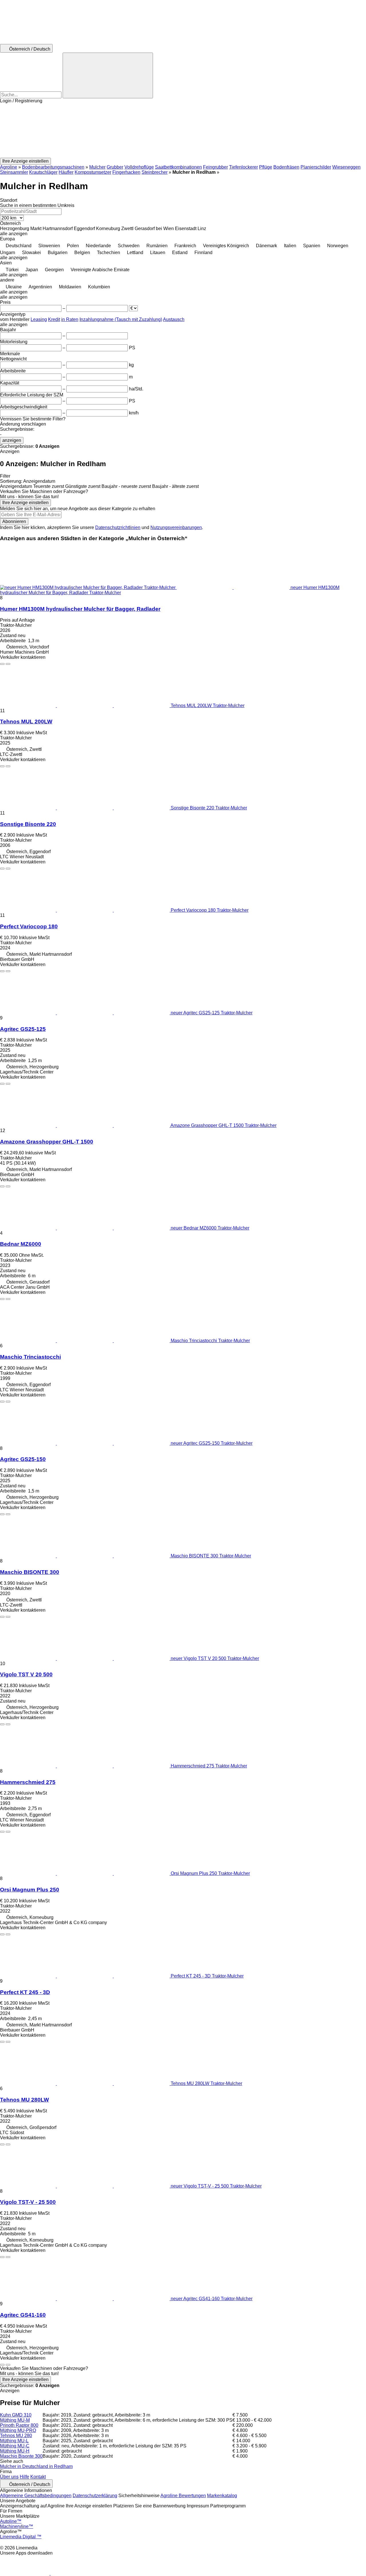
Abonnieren (14, 521)
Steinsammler (14, 172)
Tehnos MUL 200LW (26, 722)
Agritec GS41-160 (23, 2315)
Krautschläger (43, 172)
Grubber (115, 167)
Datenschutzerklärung (95, 2496)
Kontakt (38, 2477)
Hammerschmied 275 (28, 1782)
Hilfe (24, 2477)
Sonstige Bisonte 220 (28, 824)
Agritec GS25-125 (23, 1029)
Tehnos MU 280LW (24, 2100)
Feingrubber (215, 167)
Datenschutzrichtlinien (118, 527)
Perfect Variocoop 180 (29, 926)
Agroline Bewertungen (183, 2496)
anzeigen (12, 440)
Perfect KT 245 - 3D (25, 1992)
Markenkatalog (222, 2496)
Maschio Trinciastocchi (30, 1357)
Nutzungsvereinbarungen (176, 527)
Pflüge (266, 167)
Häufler (66, 172)
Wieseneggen (346, 167)
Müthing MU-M (15, 2420)
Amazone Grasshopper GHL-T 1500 (47, 1142)
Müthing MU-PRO (18, 2430)
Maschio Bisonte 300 (21, 2456)
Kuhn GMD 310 (16, 2415)
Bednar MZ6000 (21, 1244)
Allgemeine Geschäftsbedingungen (36, 2496)
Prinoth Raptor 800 (19, 2425)
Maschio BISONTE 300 (30, 1572)
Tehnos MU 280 (16, 2436)
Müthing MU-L (14, 2441)
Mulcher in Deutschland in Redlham (36, 2466)
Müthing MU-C (15, 2446)
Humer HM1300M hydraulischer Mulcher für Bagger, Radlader (80, 609)
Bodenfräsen (286, 167)
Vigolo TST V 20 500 (26, 1674)
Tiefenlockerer (243, 167)
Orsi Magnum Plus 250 (30, 1890)
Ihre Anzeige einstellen (25, 503)
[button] (183, 131)
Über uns (9, 2477)
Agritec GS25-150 (23, 1459)
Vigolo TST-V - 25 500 (28, 2202)
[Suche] (108, 75)
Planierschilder (316, 167)
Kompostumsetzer (93, 172)
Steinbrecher (155, 172)
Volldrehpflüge (139, 167)
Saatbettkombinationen (178, 167)
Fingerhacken (126, 172)
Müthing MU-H (15, 2451)
